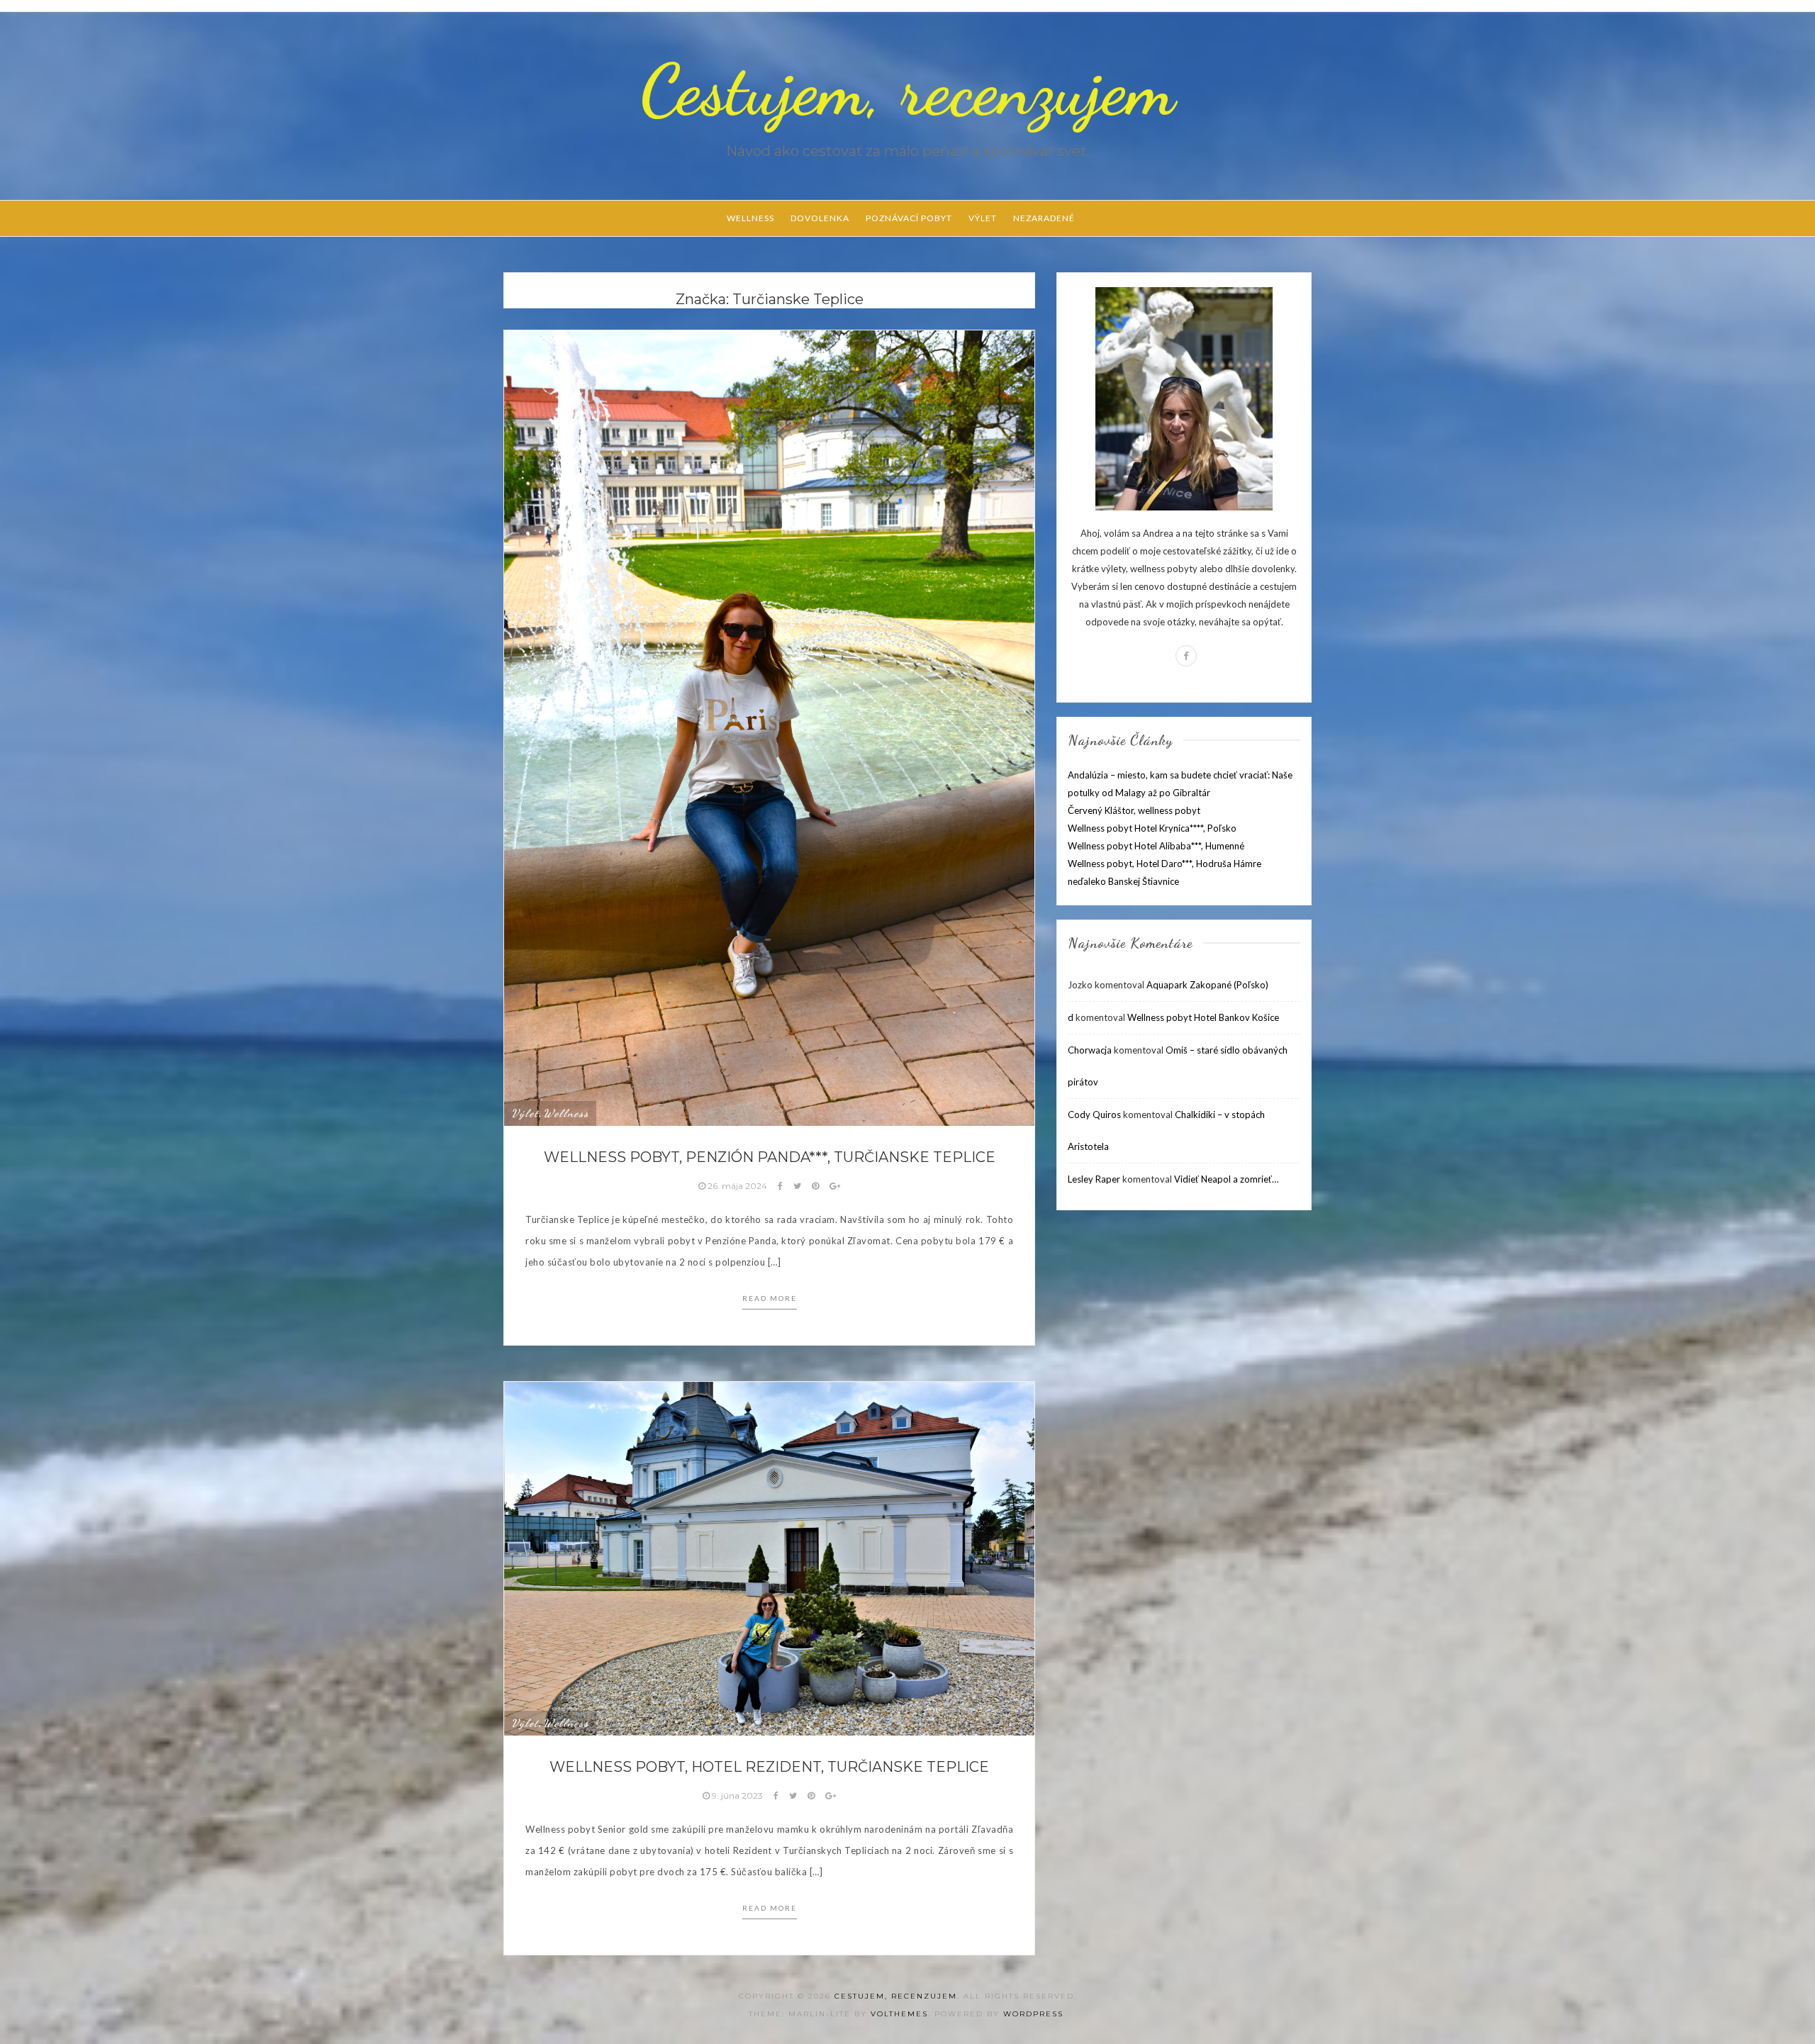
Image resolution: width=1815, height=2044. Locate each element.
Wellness (750, 218)
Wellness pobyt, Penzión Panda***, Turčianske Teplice (770, 1157)
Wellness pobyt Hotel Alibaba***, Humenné (1156, 846)
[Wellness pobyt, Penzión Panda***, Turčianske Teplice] (769, 727)
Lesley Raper (1094, 1179)
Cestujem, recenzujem (907, 90)
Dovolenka (820, 218)
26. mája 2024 (737, 1186)
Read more (770, 1298)
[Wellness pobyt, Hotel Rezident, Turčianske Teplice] (769, 1558)
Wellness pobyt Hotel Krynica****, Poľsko (1152, 828)
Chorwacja (1090, 1050)
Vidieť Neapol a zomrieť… (1226, 1179)
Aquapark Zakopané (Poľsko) (1207, 985)
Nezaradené (1044, 218)
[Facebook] (1186, 656)
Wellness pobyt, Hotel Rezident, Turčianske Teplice (769, 1767)
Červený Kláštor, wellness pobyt (1134, 810)
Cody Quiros (1094, 1115)
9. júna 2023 (737, 1796)
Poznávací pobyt (909, 218)
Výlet (983, 218)
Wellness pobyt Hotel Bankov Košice (1203, 1017)
